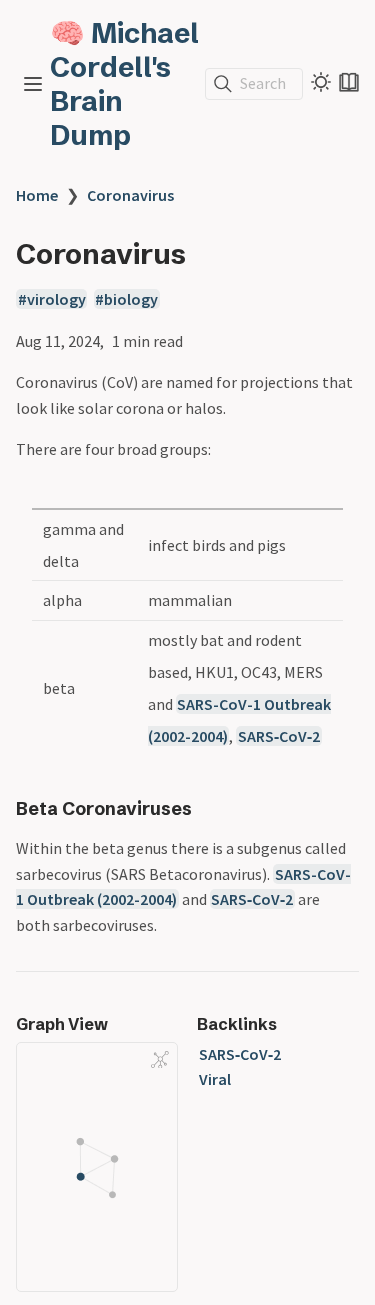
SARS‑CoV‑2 (279, 736)
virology (56, 299)
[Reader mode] (349, 82)
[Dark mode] (321, 82)
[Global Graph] (160, 1059)
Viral (215, 1079)
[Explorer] (33, 84)
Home (37, 195)
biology (131, 299)
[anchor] (210, 808)
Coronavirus (130, 195)
